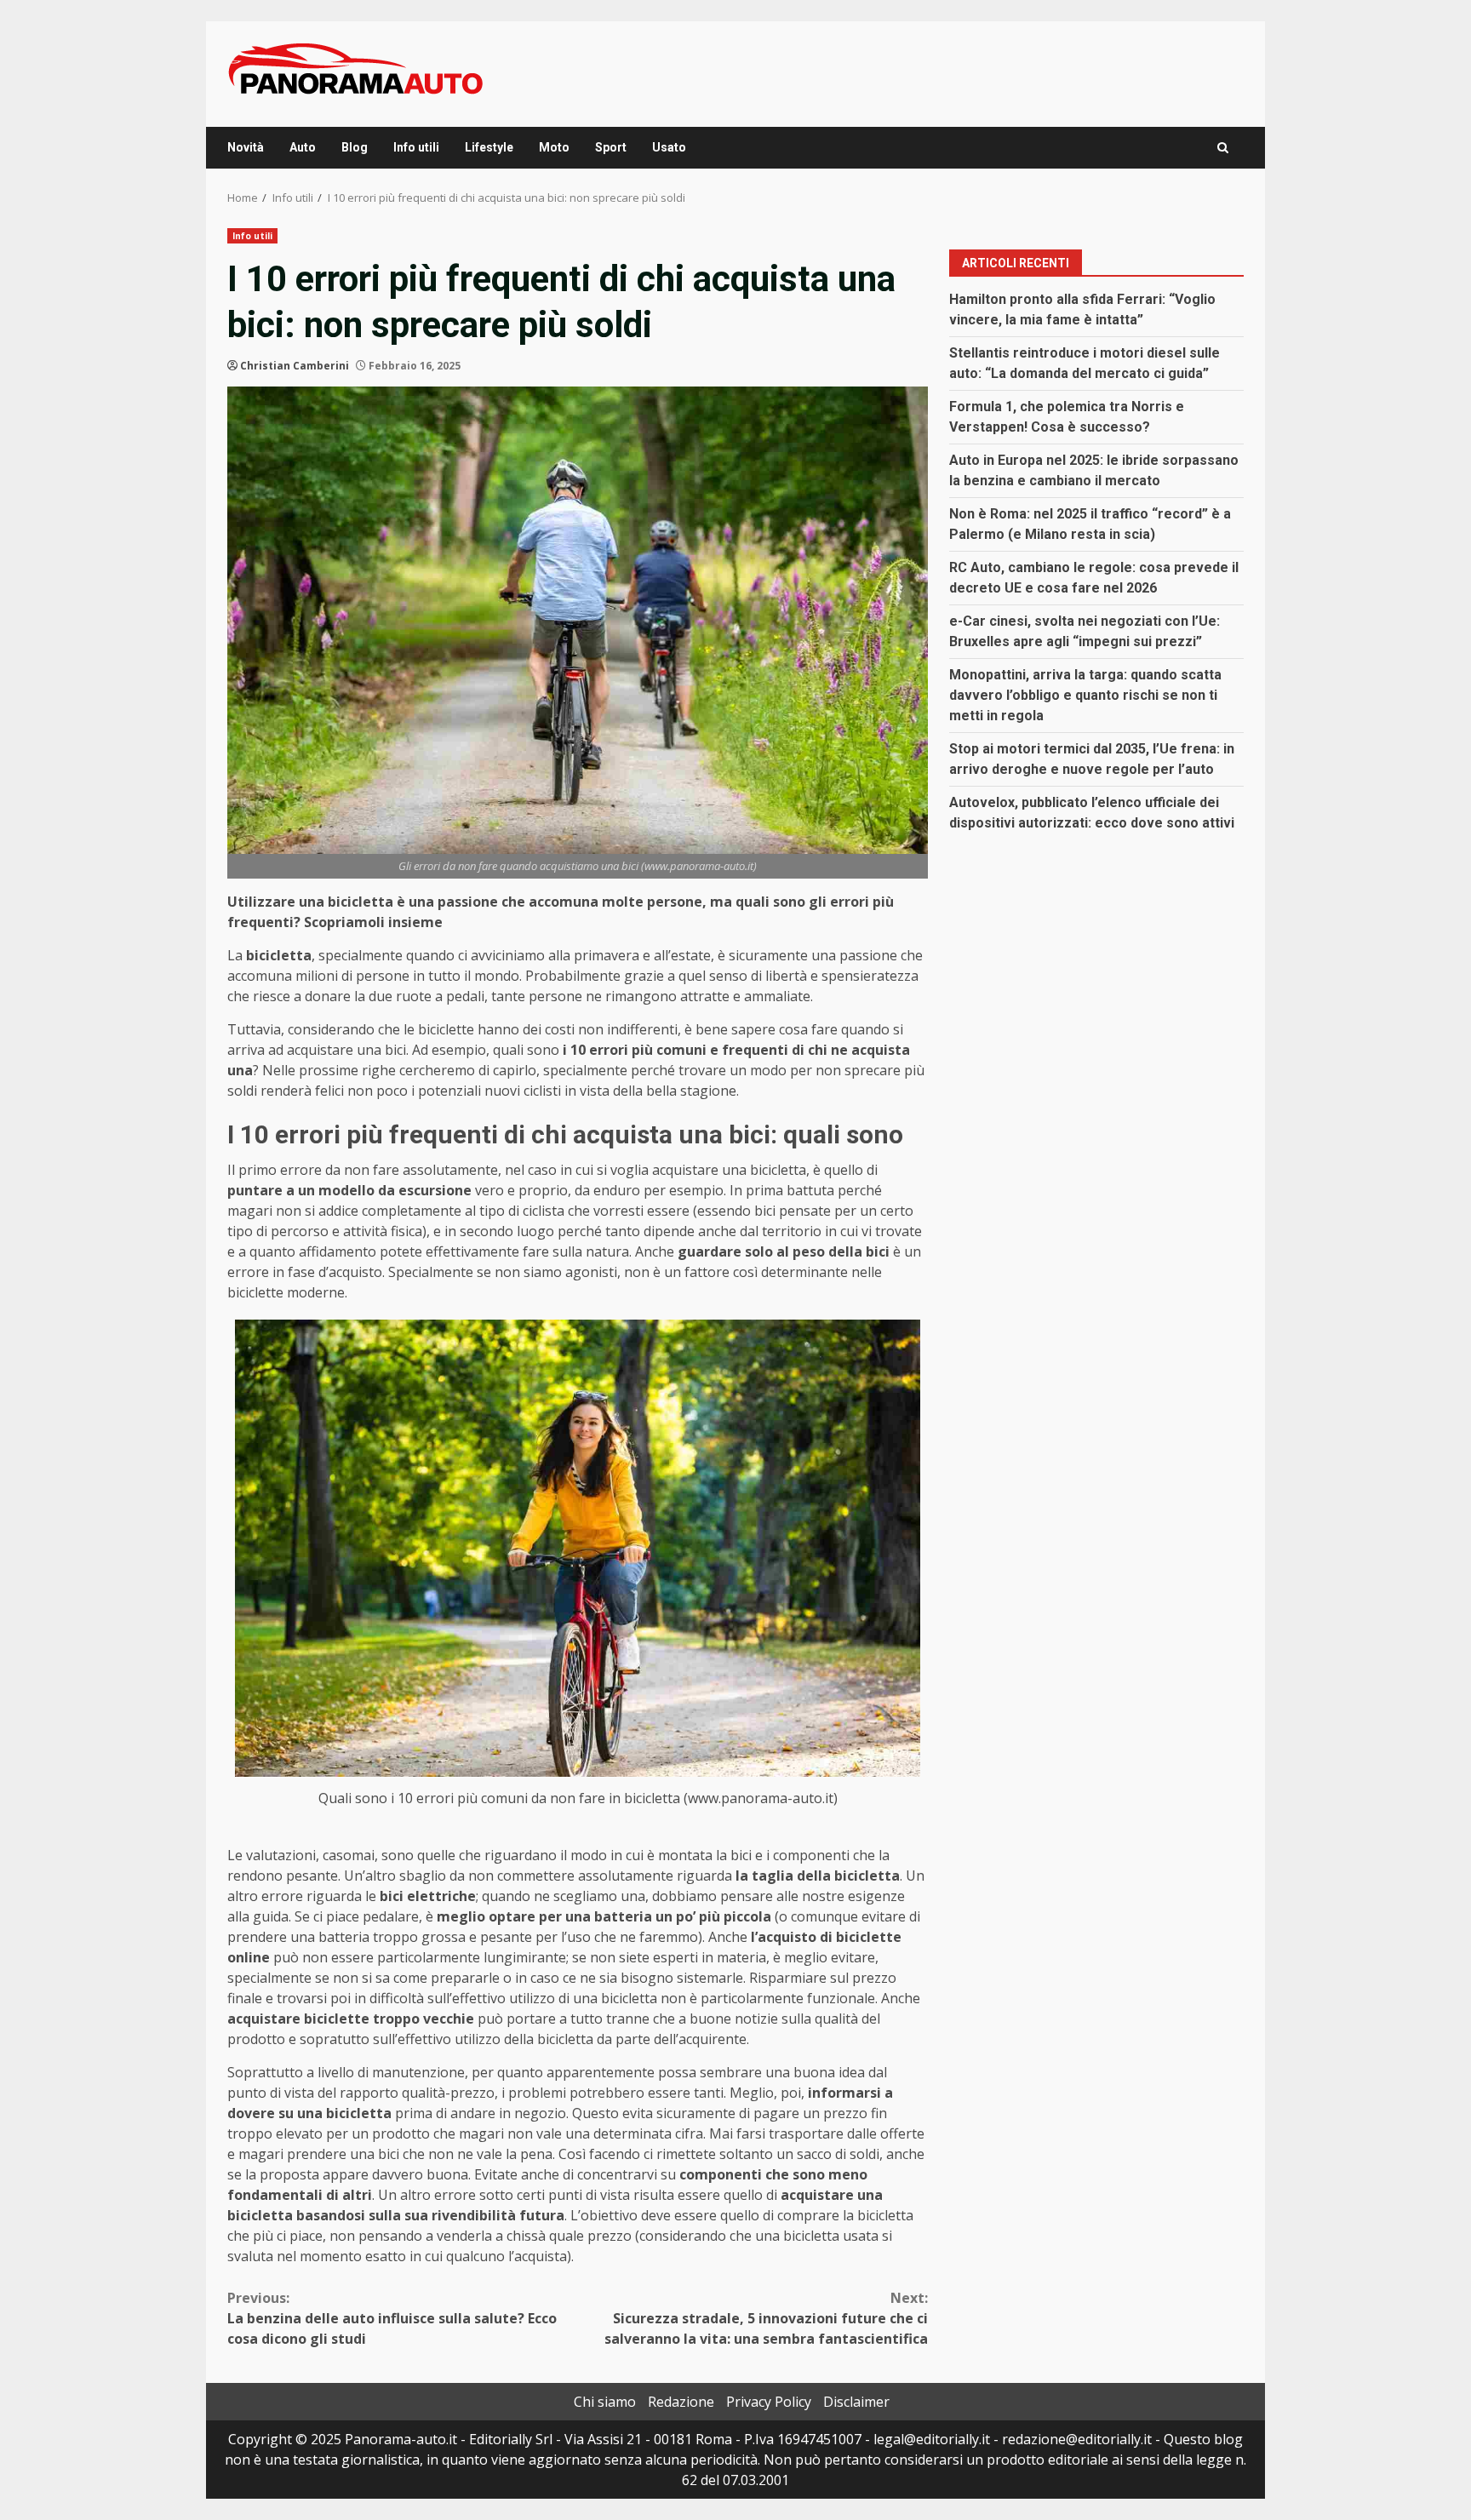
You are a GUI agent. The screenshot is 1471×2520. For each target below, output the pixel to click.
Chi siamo (605, 2402)
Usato (669, 147)
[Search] (1223, 148)
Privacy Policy (769, 2402)
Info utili (416, 147)
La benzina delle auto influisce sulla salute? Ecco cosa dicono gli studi (392, 2318)
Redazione (681, 2402)
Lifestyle (489, 147)
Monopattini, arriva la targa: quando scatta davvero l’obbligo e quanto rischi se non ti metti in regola (1085, 694)
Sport (611, 147)
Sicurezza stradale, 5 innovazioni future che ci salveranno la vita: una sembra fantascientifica (766, 2318)
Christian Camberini (295, 366)
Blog (355, 147)
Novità (246, 147)
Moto (554, 147)
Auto (303, 147)
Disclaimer (856, 2402)
